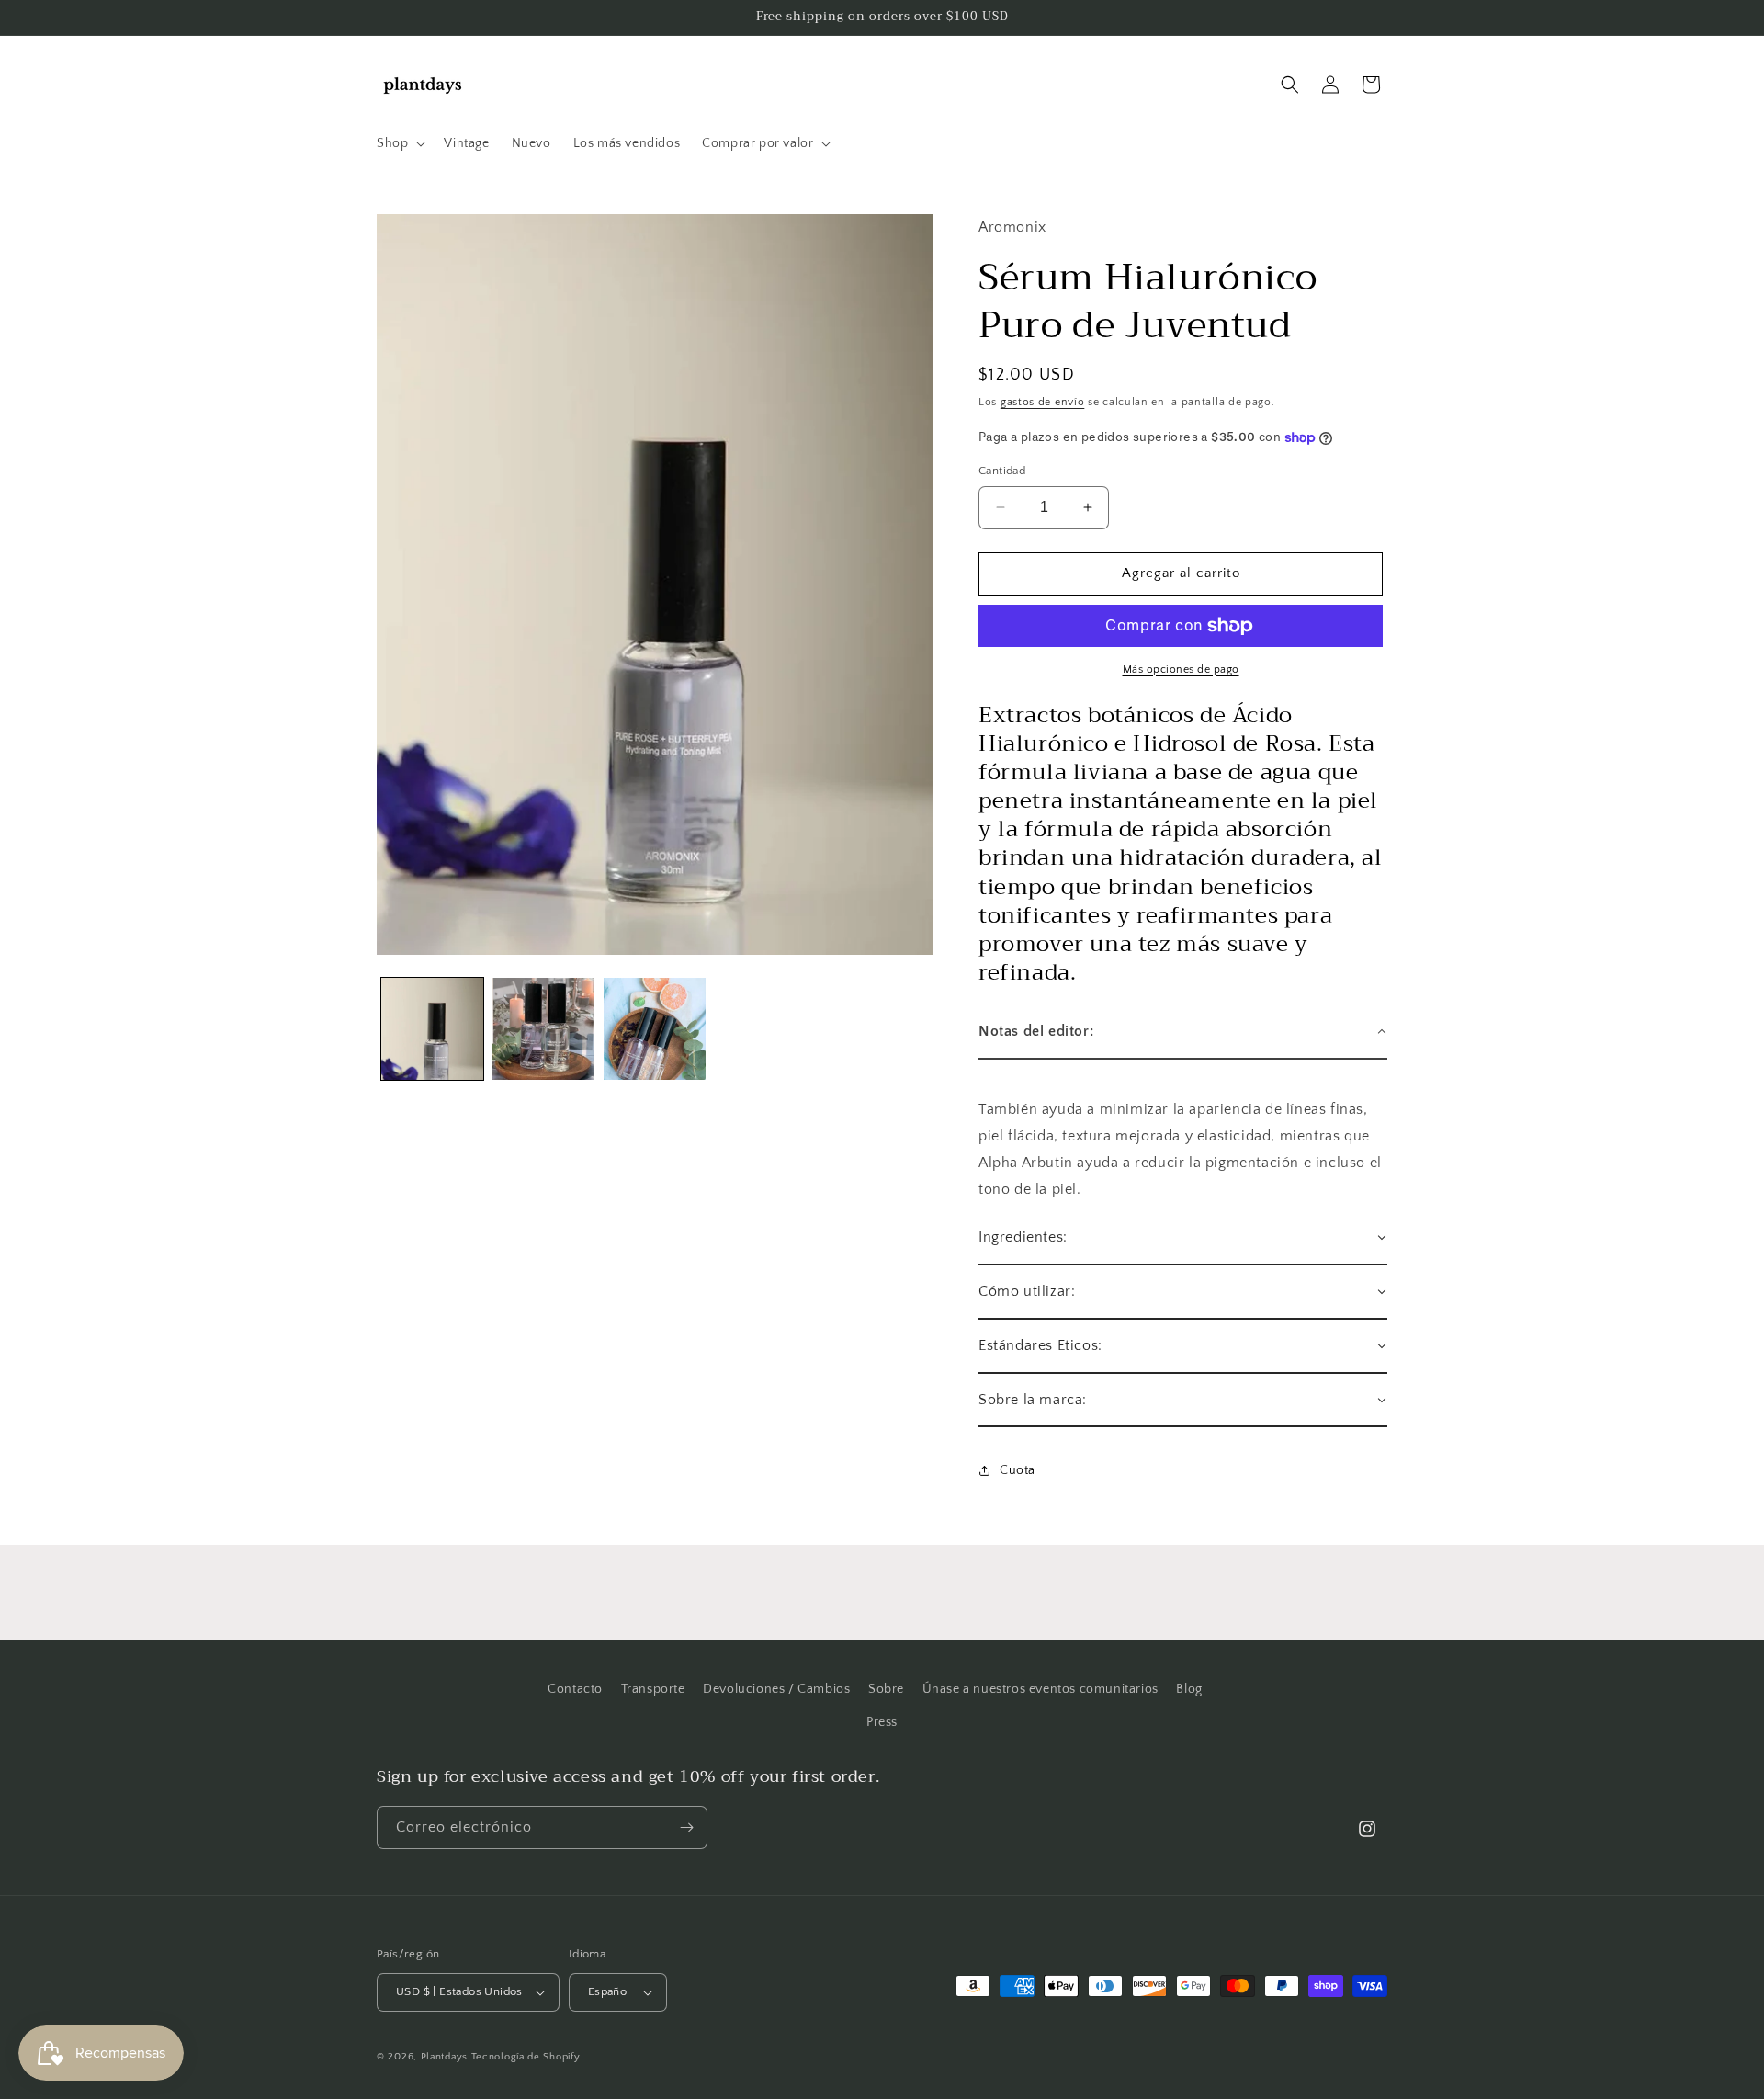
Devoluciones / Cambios (776, 1689)
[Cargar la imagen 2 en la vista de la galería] (543, 1029)
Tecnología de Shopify (526, 2057)
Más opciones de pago (1181, 669)
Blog (1189, 1689)
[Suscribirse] (686, 1827)
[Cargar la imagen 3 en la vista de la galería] (655, 1029)
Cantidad (1002, 471)
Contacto (575, 1689)
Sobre (886, 1689)
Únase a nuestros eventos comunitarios (1040, 1689)
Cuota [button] (1018, 1470)
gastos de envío (1043, 402)
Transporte (653, 1689)
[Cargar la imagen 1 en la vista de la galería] (432, 1029)
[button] (399, 143)
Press (882, 1722)
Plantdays (444, 2057)
